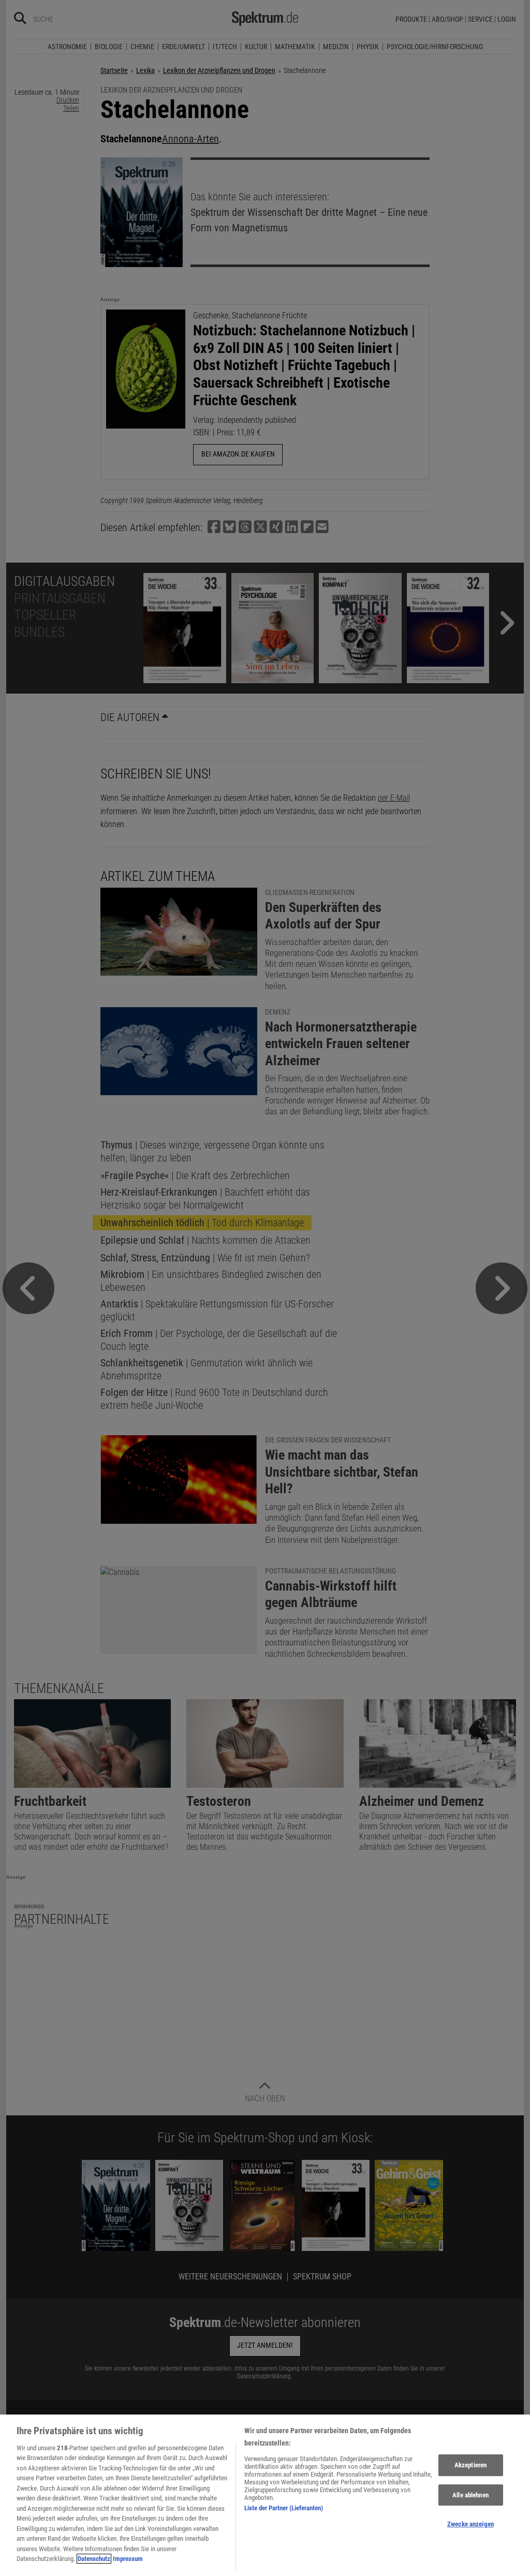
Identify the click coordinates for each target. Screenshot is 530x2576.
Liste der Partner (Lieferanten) (284, 2508)
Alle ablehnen (470, 2495)
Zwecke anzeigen (470, 2524)
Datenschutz (94, 2559)
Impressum (128, 2559)
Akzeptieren (470, 2465)
